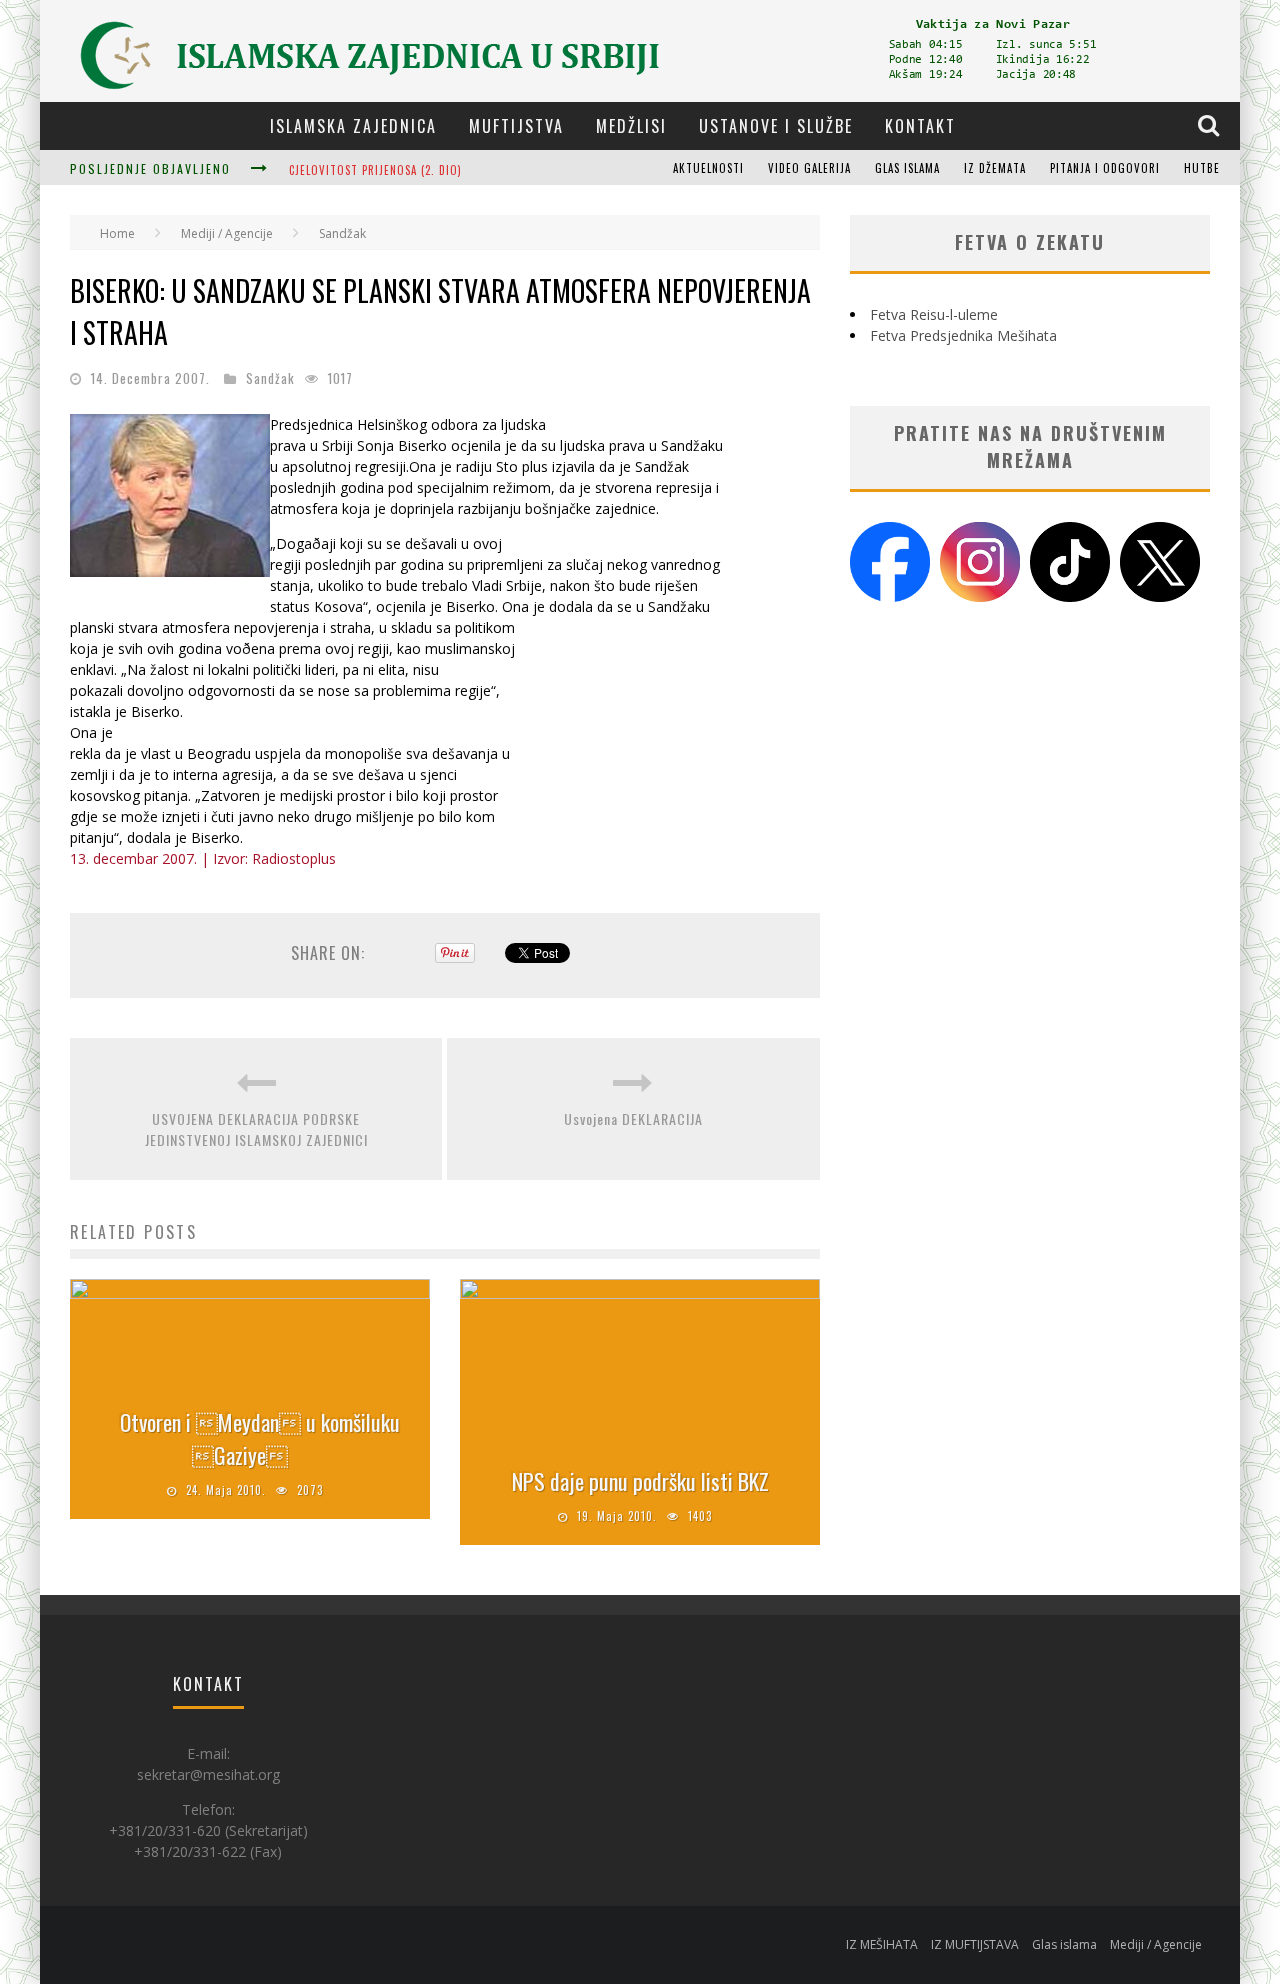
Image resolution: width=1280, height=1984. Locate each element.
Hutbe (1202, 168)
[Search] (1211, 125)
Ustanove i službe (776, 126)
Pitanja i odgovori (1105, 168)
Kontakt (920, 126)
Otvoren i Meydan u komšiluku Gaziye (260, 1438)
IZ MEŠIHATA (882, 1944)
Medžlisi (631, 126)
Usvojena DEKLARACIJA (633, 1118)
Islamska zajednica (353, 126)
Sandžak (270, 378)
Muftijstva (516, 126)
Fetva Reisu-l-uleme (934, 314)
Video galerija (809, 168)
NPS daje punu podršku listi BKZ (640, 1481)
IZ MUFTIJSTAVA (975, 1944)
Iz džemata (995, 168)
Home (117, 233)
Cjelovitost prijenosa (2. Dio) (375, 170)
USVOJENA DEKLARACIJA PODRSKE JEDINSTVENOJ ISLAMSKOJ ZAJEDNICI (256, 1129)
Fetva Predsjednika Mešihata (963, 335)
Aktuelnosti (708, 168)
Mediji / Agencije (1156, 1944)
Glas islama (907, 168)
